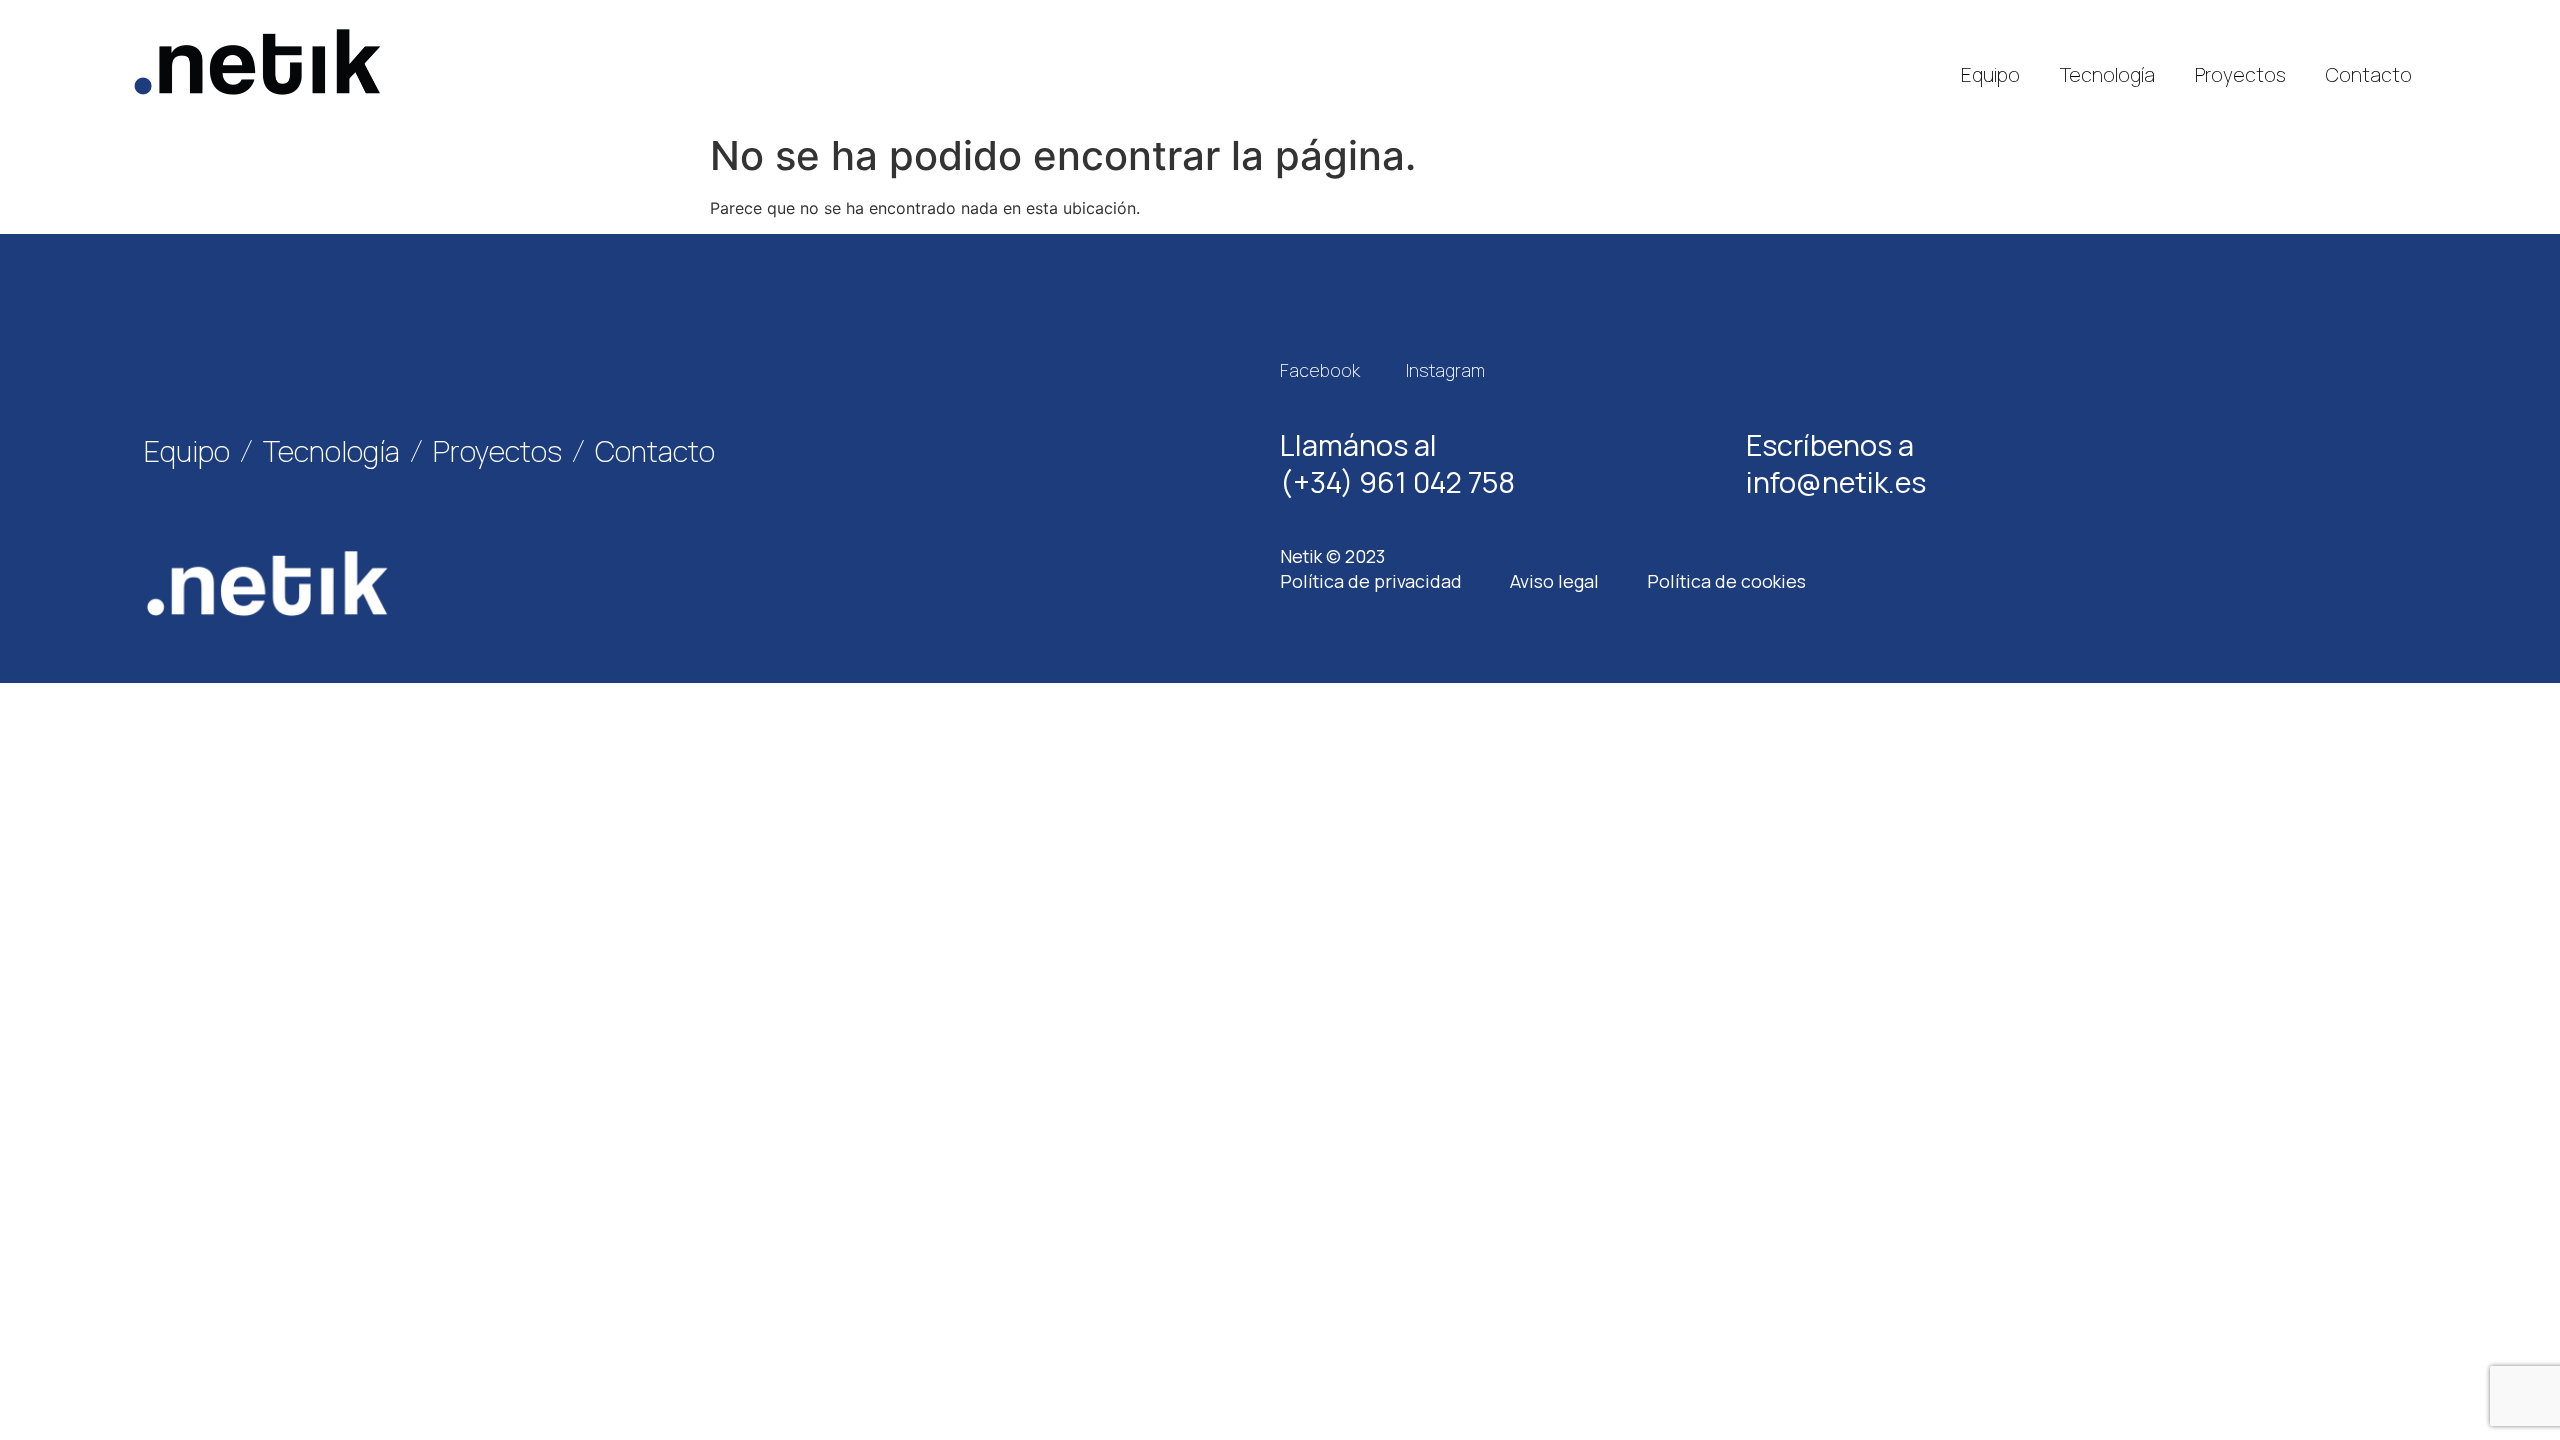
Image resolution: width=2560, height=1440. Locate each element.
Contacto (2369, 75)
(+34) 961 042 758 (1397, 482)
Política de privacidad (1371, 581)
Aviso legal (1554, 581)
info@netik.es (1836, 482)
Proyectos (2240, 75)
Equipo (1990, 75)
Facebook (1320, 370)
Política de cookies (1726, 581)
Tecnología (2107, 75)
